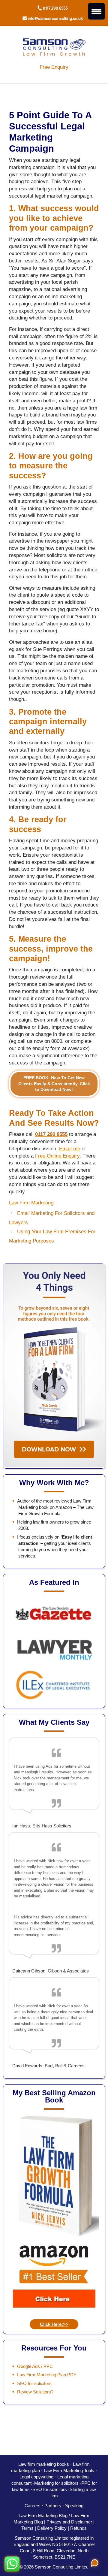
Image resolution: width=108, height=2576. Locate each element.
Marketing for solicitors (56, 2483)
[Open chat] (95, 2563)
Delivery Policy (52, 2528)
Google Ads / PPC (35, 2366)
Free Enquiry (54, 67)
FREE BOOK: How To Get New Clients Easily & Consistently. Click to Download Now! (54, 1084)
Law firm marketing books (44, 2464)
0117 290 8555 (55, 8)
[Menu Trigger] (96, 11)
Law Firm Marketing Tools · (70, 2470)
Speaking (74, 2506)
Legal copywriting (36, 2477)
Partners (53, 2506)
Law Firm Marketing (31, 1203)
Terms (27, 2528)
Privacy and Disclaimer (69, 2522)
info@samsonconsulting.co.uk (55, 18)
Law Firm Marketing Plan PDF (47, 2375)
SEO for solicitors (34, 2383)
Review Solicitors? (35, 2392)
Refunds (78, 2528)
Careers (33, 2506)
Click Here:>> (54, 2324)
